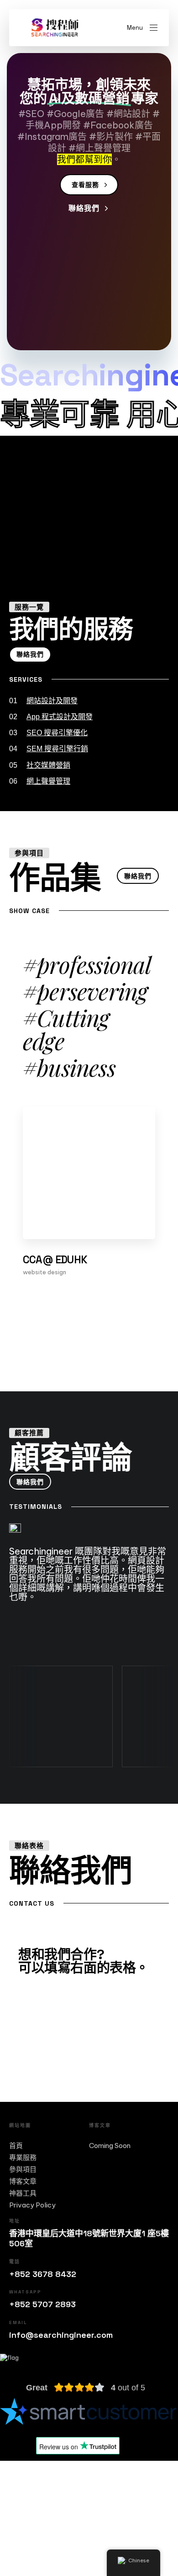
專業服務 (23, 2158)
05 (40, 765)
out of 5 (128, 2388)
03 (48, 733)
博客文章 (23, 2181)
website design (44, 1272)
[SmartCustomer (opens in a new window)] (89, 2411)
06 (40, 781)
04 (49, 749)
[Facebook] (21, 2522)
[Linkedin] (105, 2522)
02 (51, 717)
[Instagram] (63, 2522)
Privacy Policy (32, 2205)
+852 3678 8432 (43, 2274)
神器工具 (23, 2193)
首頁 (16, 2146)
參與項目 (23, 2170)
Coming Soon (110, 2146)
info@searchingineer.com (61, 2335)
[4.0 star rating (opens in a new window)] (79, 2388)
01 (43, 701)
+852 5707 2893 (42, 2304)
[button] (142, 28)
